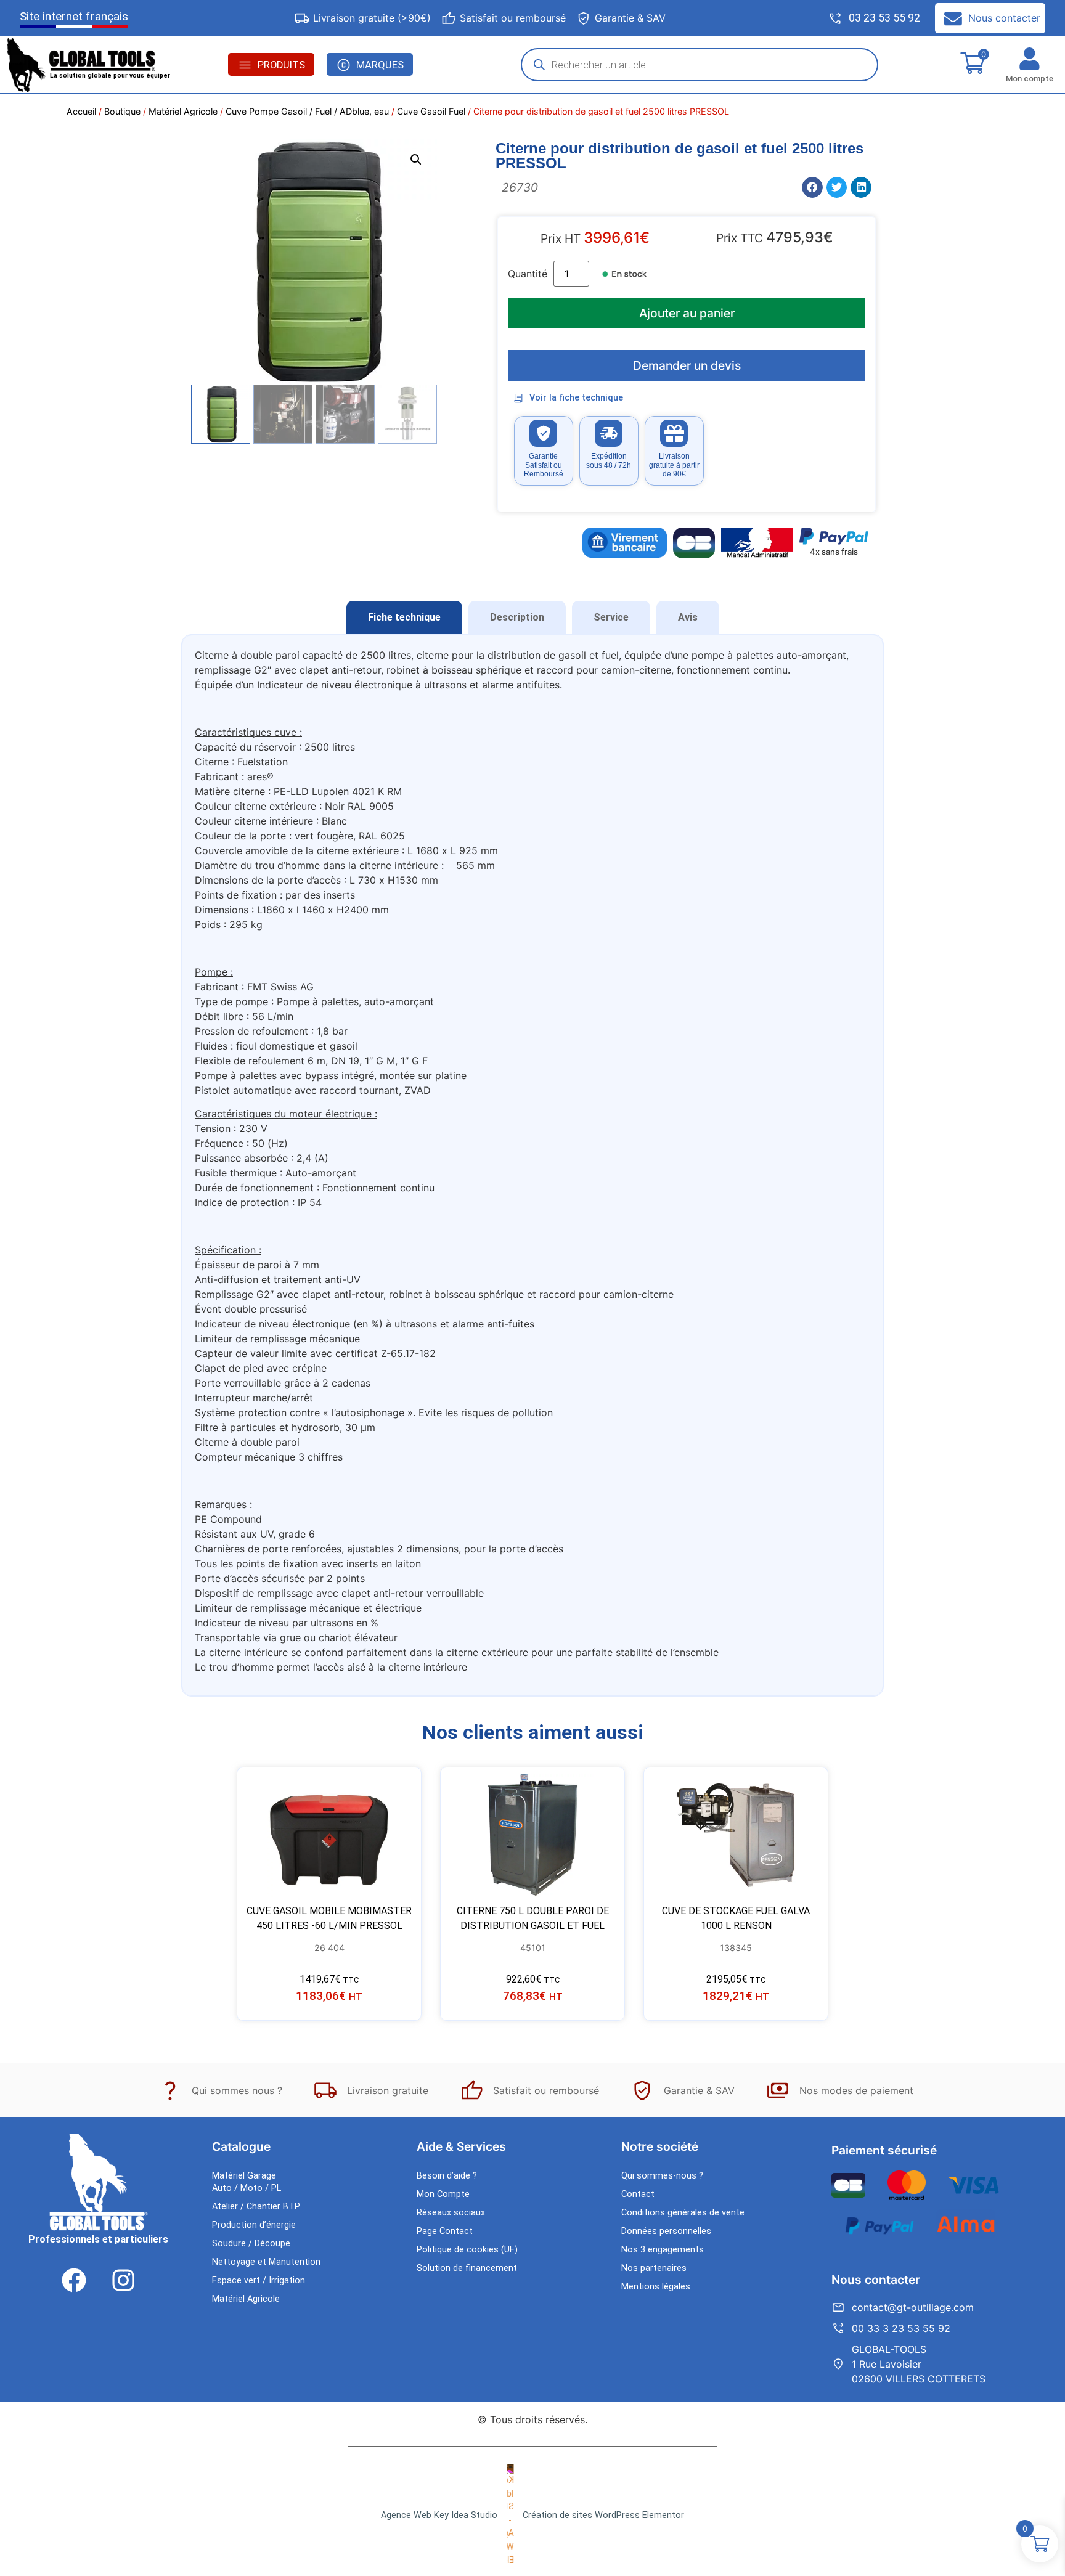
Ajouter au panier (687, 313)
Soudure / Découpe (251, 2244)
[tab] (404, 618)
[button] (416, 160)
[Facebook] (74, 2280)
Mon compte (1030, 79)
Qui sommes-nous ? (662, 2176)
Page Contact (445, 2231)
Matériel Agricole (183, 111)
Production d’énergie (254, 2225)
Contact (638, 2194)
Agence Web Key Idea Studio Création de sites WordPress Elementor (532, 2515)
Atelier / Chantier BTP (256, 2207)
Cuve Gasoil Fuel (431, 111)
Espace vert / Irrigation (259, 2280)
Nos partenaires (654, 2268)
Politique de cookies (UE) (467, 2250)
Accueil (81, 111)
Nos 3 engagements (663, 2250)
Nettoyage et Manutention (266, 2262)
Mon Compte (443, 2194)
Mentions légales (656, 2287)
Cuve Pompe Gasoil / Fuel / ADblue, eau (307, 111)
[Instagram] (123, 2280)
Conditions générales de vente (683, 2213)
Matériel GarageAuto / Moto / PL (247, 2182)
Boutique (122, 111)
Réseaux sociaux (451, 2213)
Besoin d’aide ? (447, 2176)
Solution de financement (467, 2268)
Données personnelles (666, 2231)
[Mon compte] (1030, 59)
